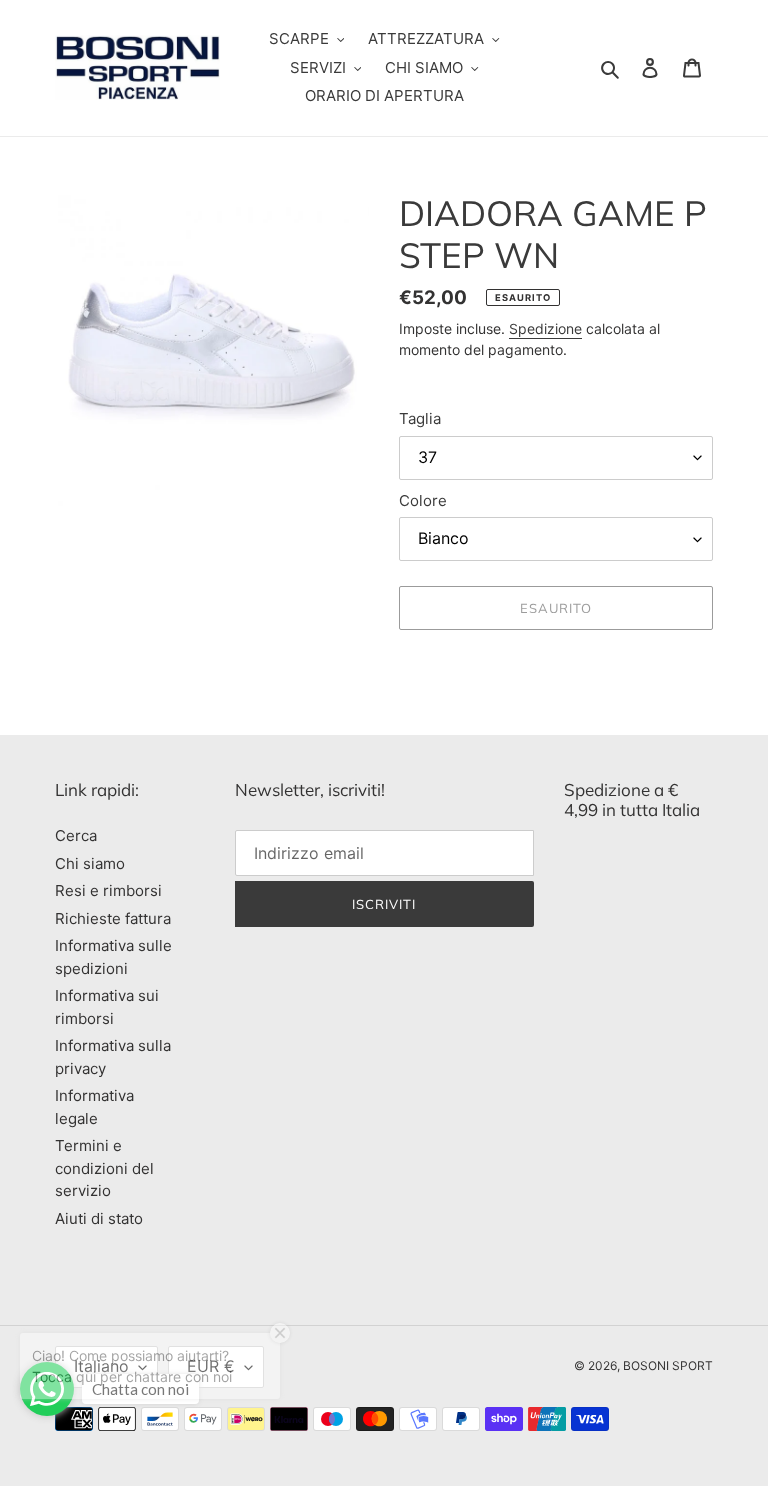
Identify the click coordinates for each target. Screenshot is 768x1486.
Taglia (420, 418)
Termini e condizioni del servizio (104, 1168)
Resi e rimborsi (108, 890)
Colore (423, 500)
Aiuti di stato (99, 1218)
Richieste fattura (113, 918)
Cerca (76, 835)
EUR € (211, 1366)
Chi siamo (90, 863)
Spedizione (545, 328)
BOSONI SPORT (668, 1365)
